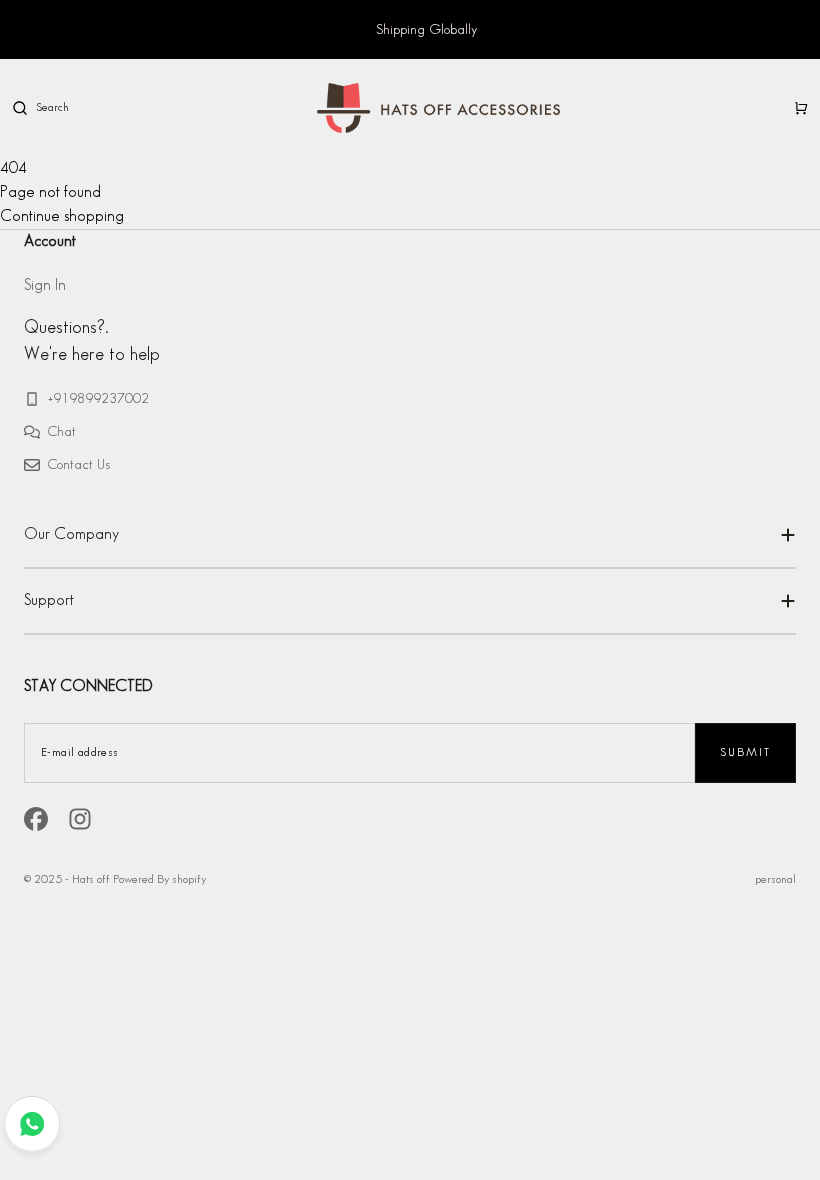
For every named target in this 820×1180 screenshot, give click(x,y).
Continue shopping (62, 216)
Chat (62, 431)
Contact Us (79, 464)
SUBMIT (745, 752)
